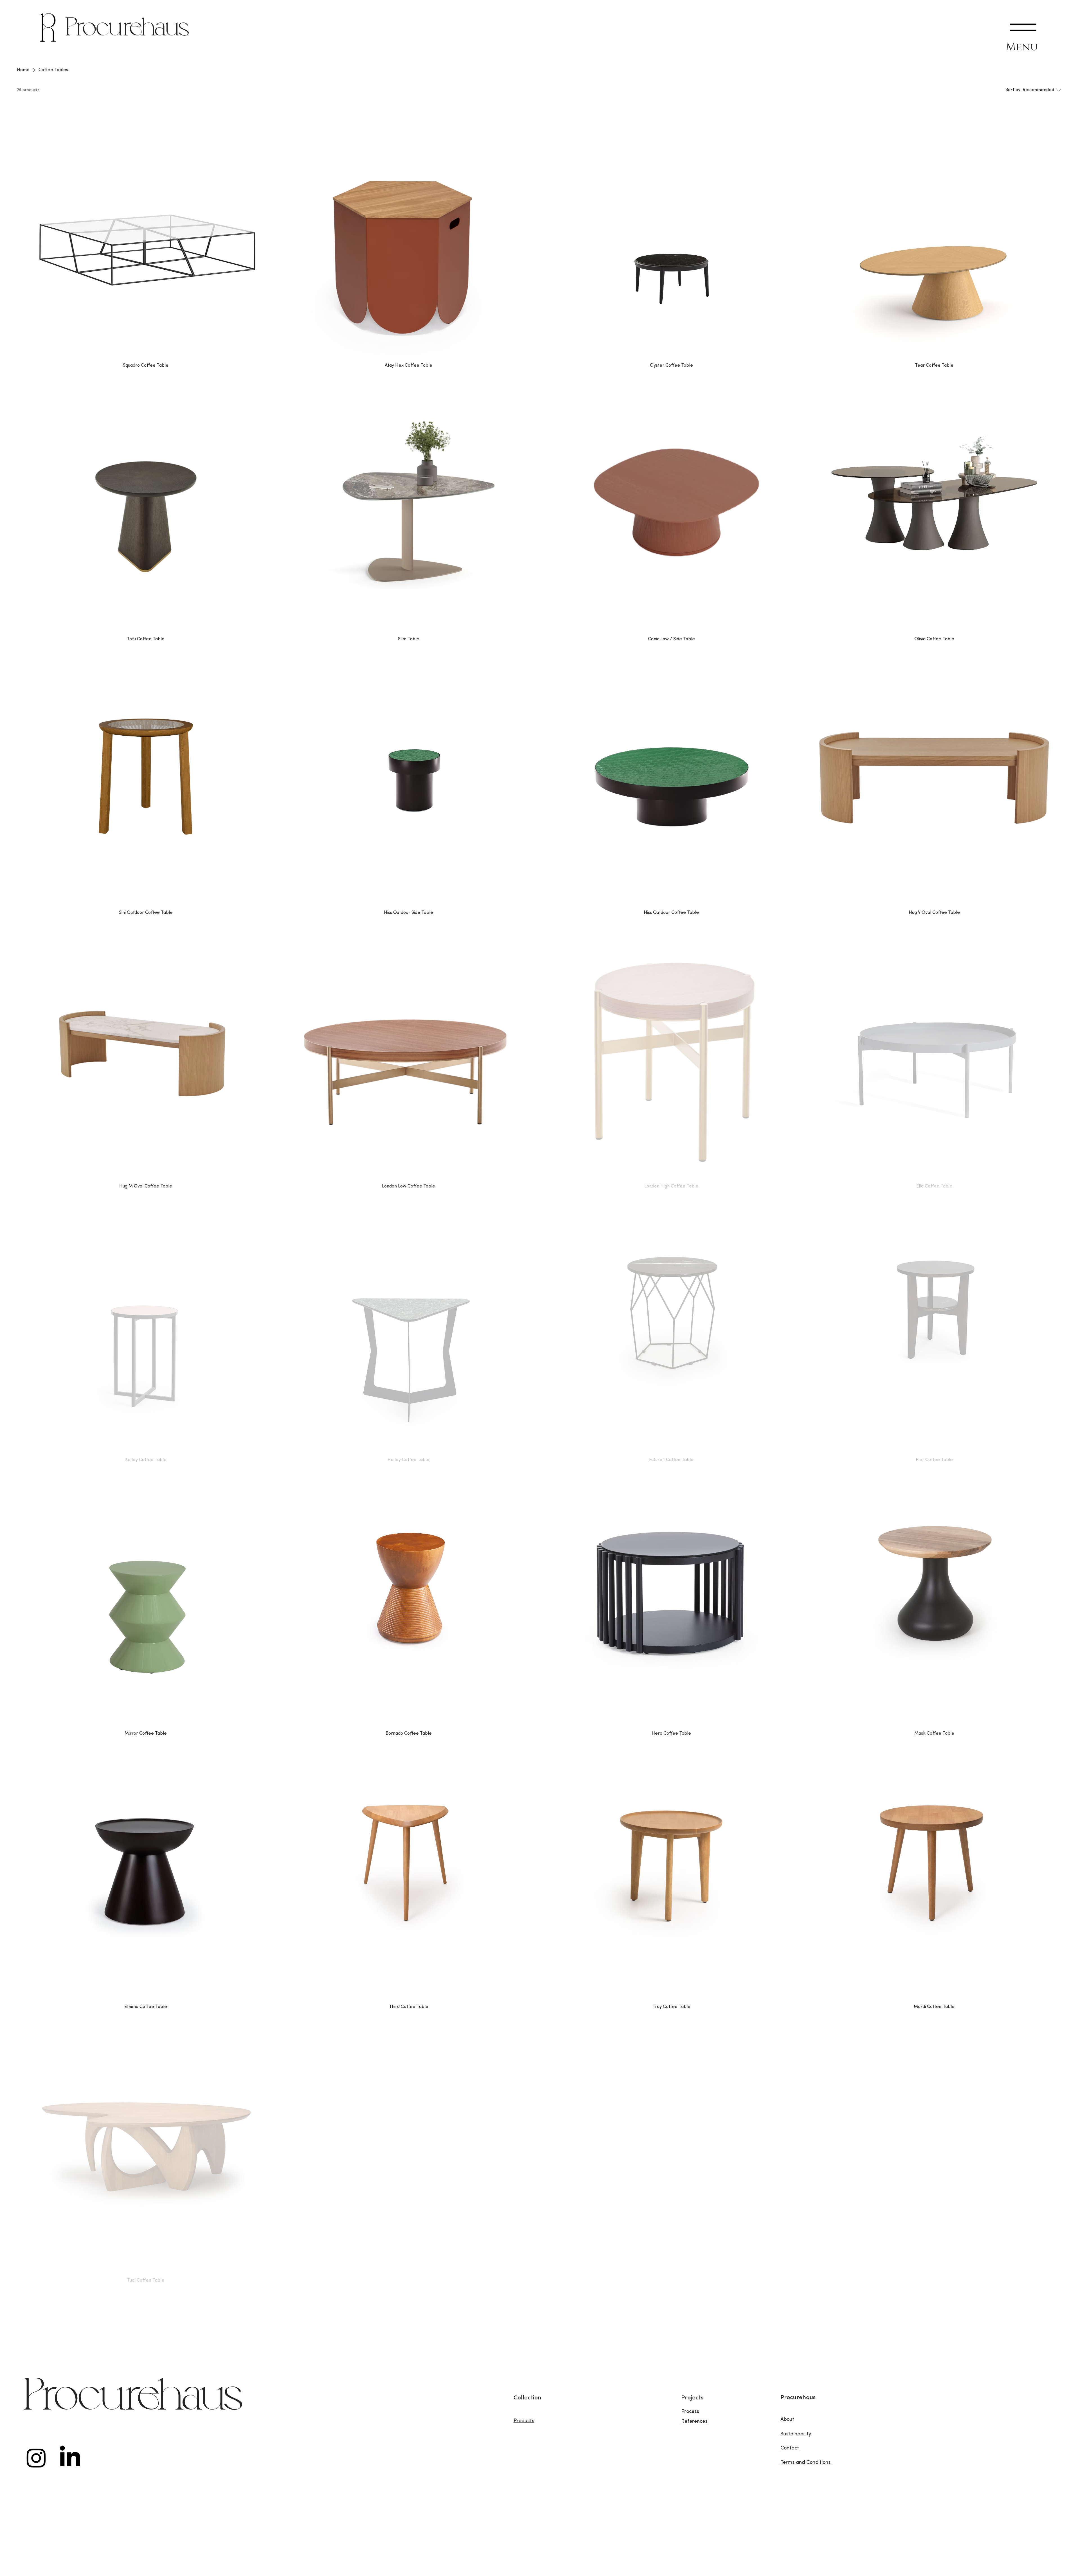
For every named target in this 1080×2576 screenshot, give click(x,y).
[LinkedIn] (70, 2458)
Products (524, 2421)
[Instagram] (36, 2458)
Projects (692, 2398)
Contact (790, 2448)
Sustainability (796, 2434)
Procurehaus (128, 29)
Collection (527, 2398)
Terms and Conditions (805, 2463)
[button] (1023, 27)
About (787, 2420)
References (694, 2422)
